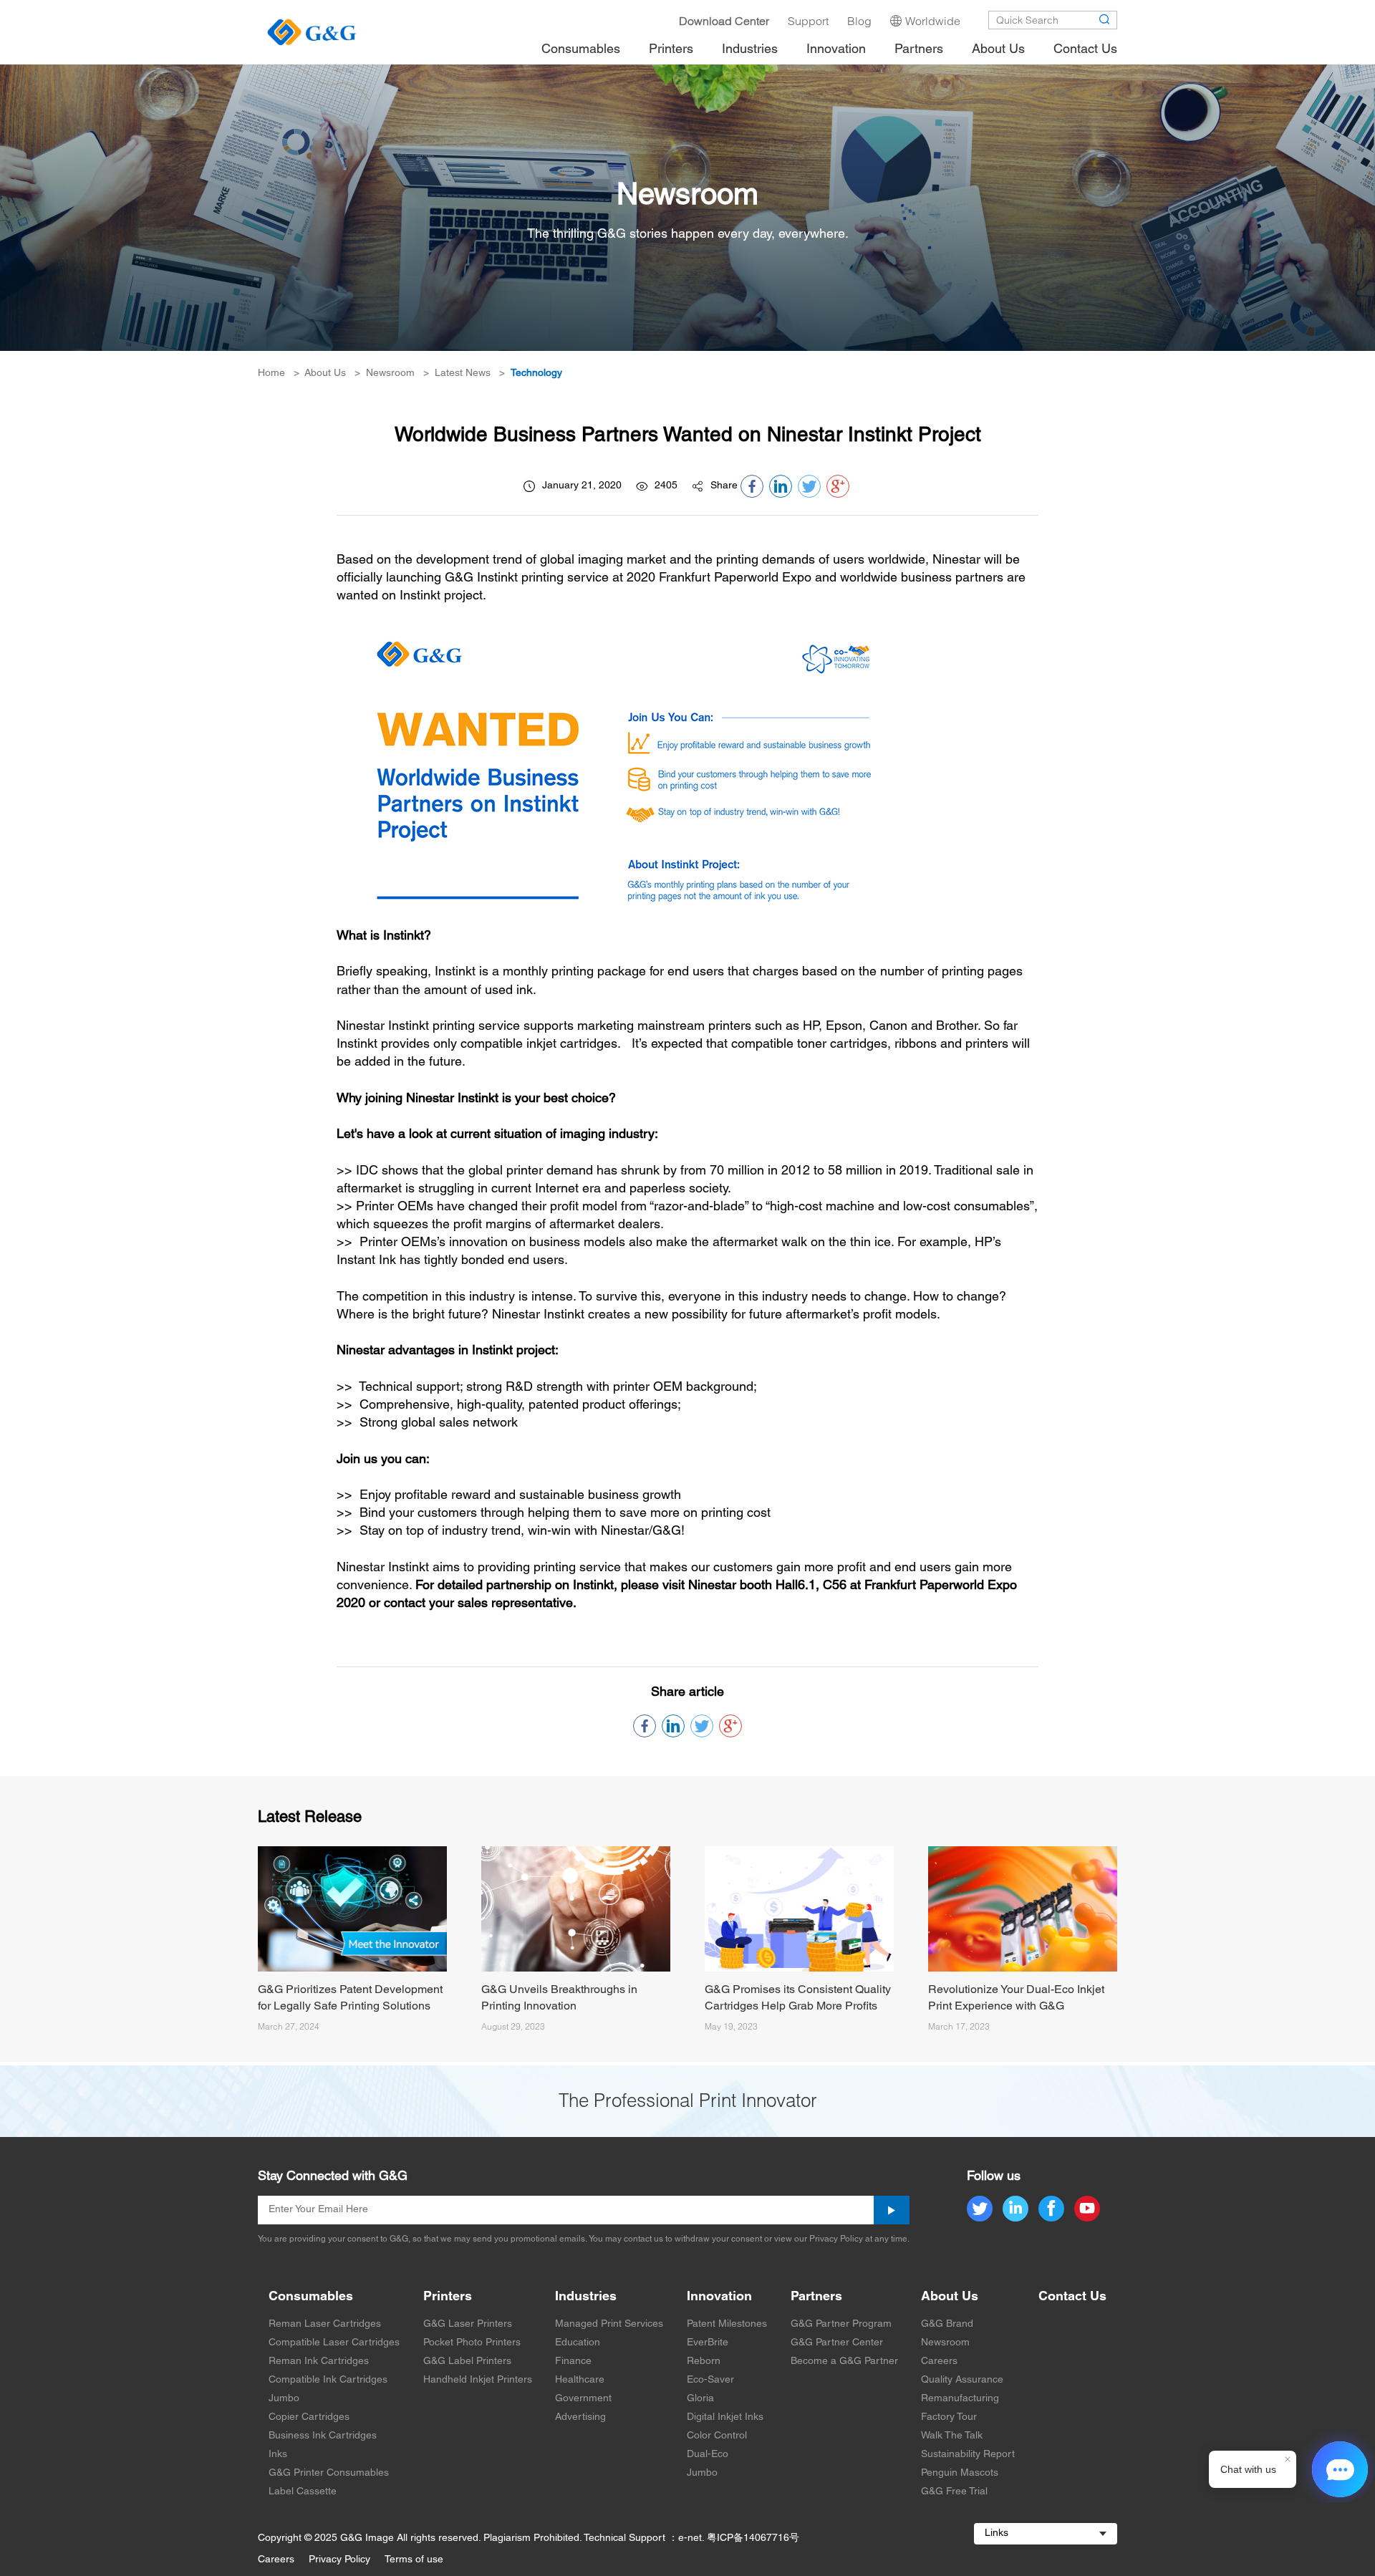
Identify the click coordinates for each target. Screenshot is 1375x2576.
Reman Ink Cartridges (319, 2362)
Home (271, 373)
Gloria (700, 2399)
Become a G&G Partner (844, 2362)
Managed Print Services (609, 2324)
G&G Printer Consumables (329, 2473)
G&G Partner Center (837, 2343)
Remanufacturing (960, 2399)
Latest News (463, 373)
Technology (536, 373)
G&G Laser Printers (468, 2324)
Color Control (717, 2436)
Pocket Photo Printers (472, 2343)
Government (583, 2399)
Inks (278, 2455)
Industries (586, 2297)
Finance (573, 2362)
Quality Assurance (962, 2380)
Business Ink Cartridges (323, 2436)
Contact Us (1072, 2297)
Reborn (704, 2362)
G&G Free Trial (954, 2492)
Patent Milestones (727, 2324)
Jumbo (284, 2399)
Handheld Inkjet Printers (478, 2380)
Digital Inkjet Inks (725, 2417)
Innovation (719, 2297)
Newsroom (390, 373)
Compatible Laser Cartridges (334, 2343)
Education (578, 2343)
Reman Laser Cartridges (325, 2324)
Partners (816, 2297)
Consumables (311, 2297)
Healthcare (580, 2380)
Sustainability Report (968, 2455)
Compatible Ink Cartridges (328, 2380)
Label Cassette (303, 2492)
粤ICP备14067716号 (753, 2538)
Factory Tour (949, 2417)
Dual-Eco (708, 2455)
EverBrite (708, 2343)
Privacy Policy (339, 2560)
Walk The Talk (952, 2436)
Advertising (580, 2417)
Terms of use (414, 2560)
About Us (325, 373)
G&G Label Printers (467, 2362)
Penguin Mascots (960, 2473)
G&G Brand (947, 2324)
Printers (448, 2297)
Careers (939, 2362)
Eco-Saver (710, 2380)
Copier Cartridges (309, 2417)
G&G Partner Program (841, 2324)
